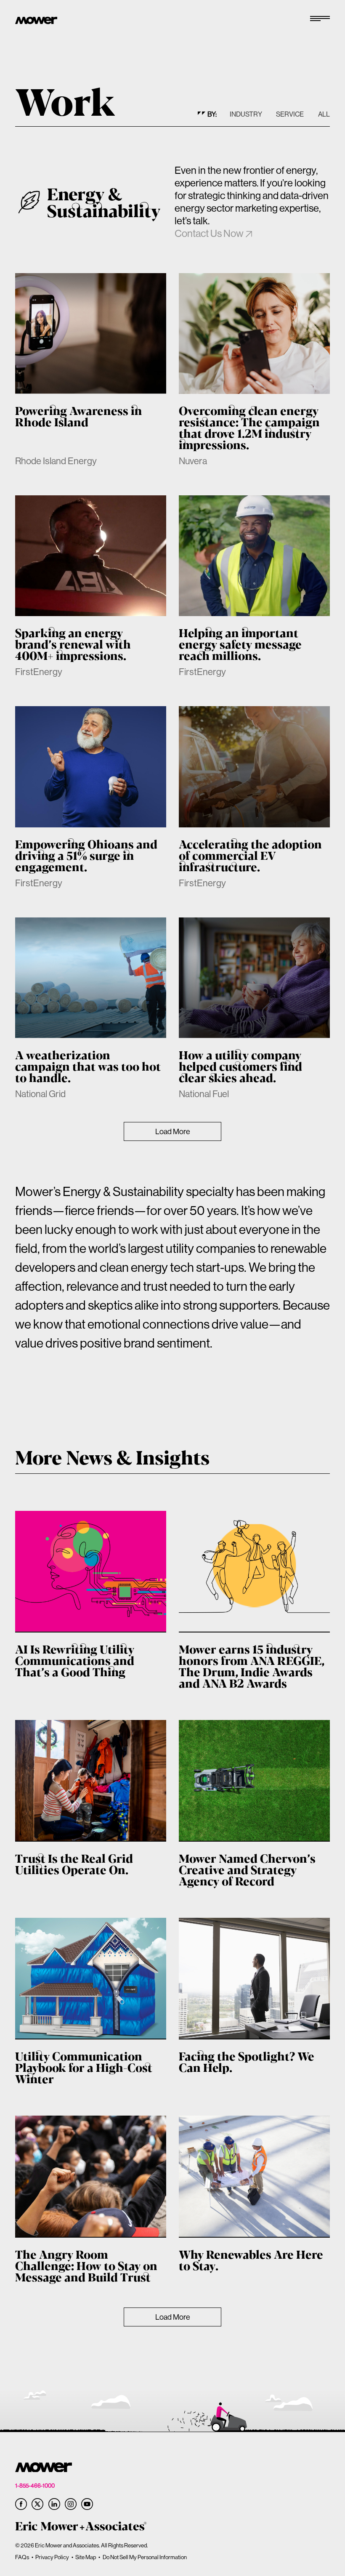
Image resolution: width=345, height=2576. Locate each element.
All (324, 114)
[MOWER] (36, 21)
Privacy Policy (52, 2557)
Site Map (86, 2557)
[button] (320, 21)
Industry (246, 114)
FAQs (22, 2557)
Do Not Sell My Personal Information (145, 2557)
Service (290, 114)
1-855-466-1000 (35, 2486)
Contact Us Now (209, 233)
